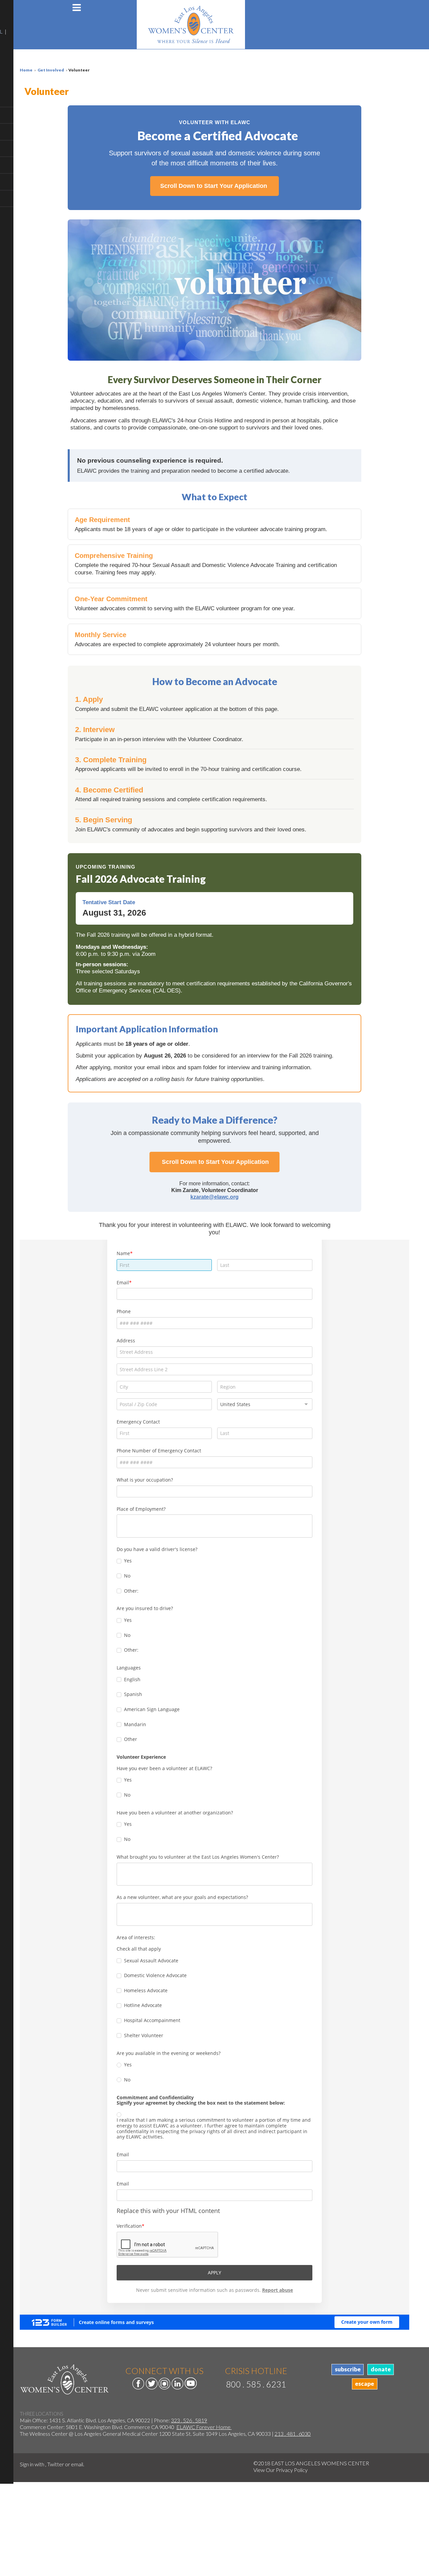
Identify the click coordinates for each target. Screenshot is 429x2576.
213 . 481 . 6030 (293, 2434)
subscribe (348, 2369)
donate (381, 2369)
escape (364, 2384)
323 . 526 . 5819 (189, 2420)
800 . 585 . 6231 (256, 2384)
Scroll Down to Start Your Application (214, 186)
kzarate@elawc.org (214, 1197)
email (77, 2464)
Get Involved (51, 70)
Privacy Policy (292, 2470)
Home (26, 70)
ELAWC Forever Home (204, 2427)
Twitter (56, 2464)
